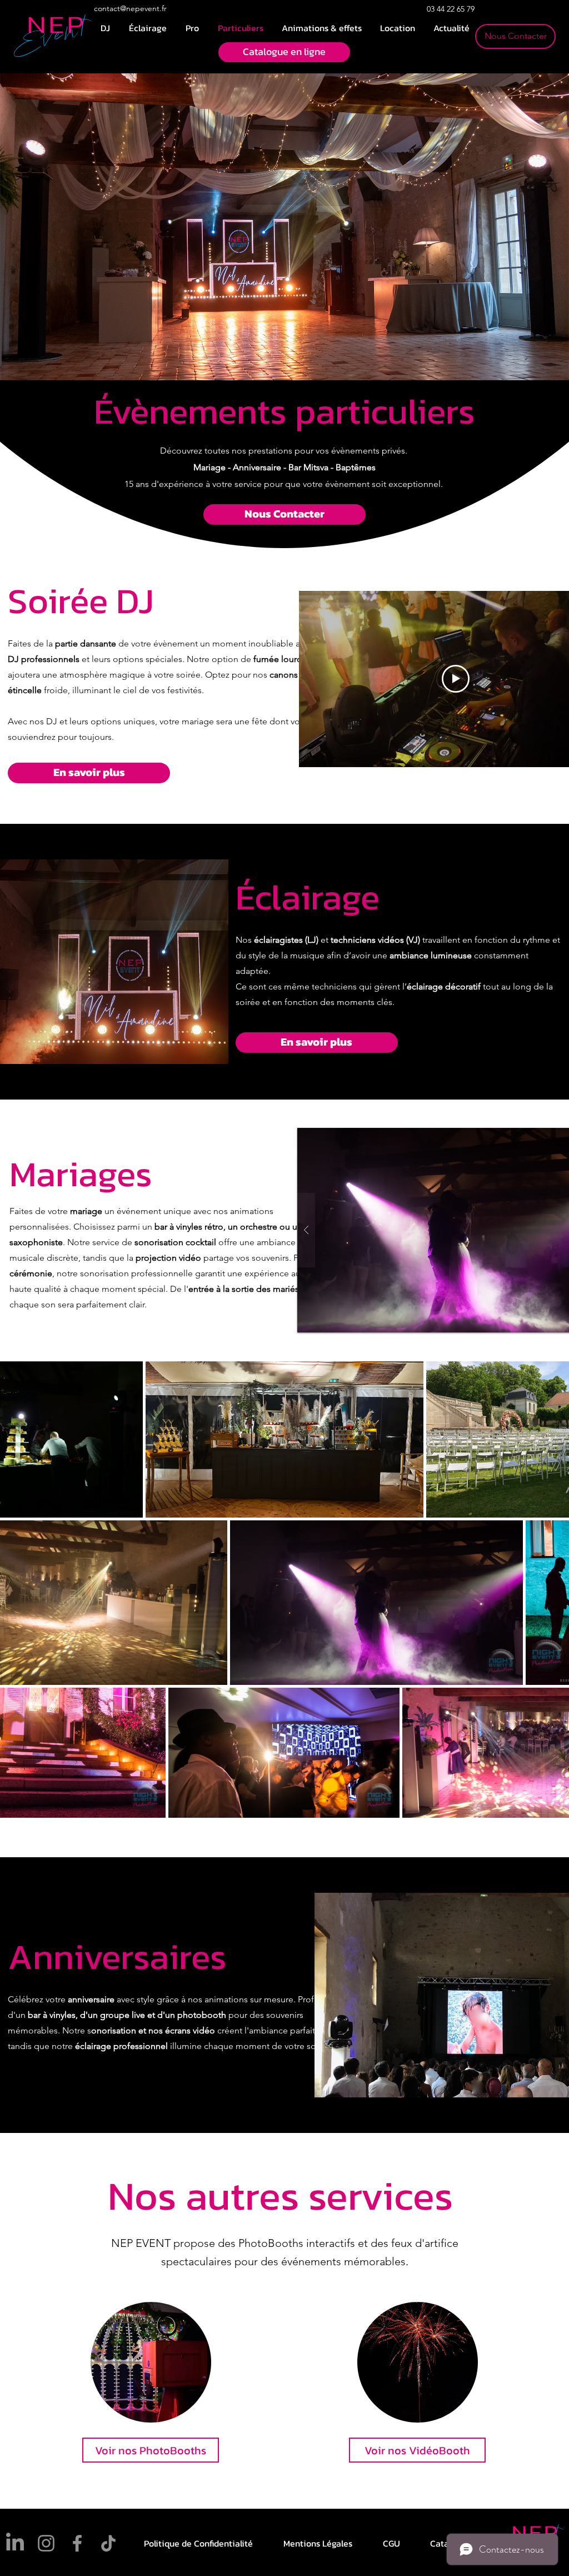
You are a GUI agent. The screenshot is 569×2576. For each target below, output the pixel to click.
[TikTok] (108, 2543)
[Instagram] (46, 2543)
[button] (321, 28)
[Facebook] (77, 2543)
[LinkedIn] (15, 2543)
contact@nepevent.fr (130, 8)
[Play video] (456, 679)
